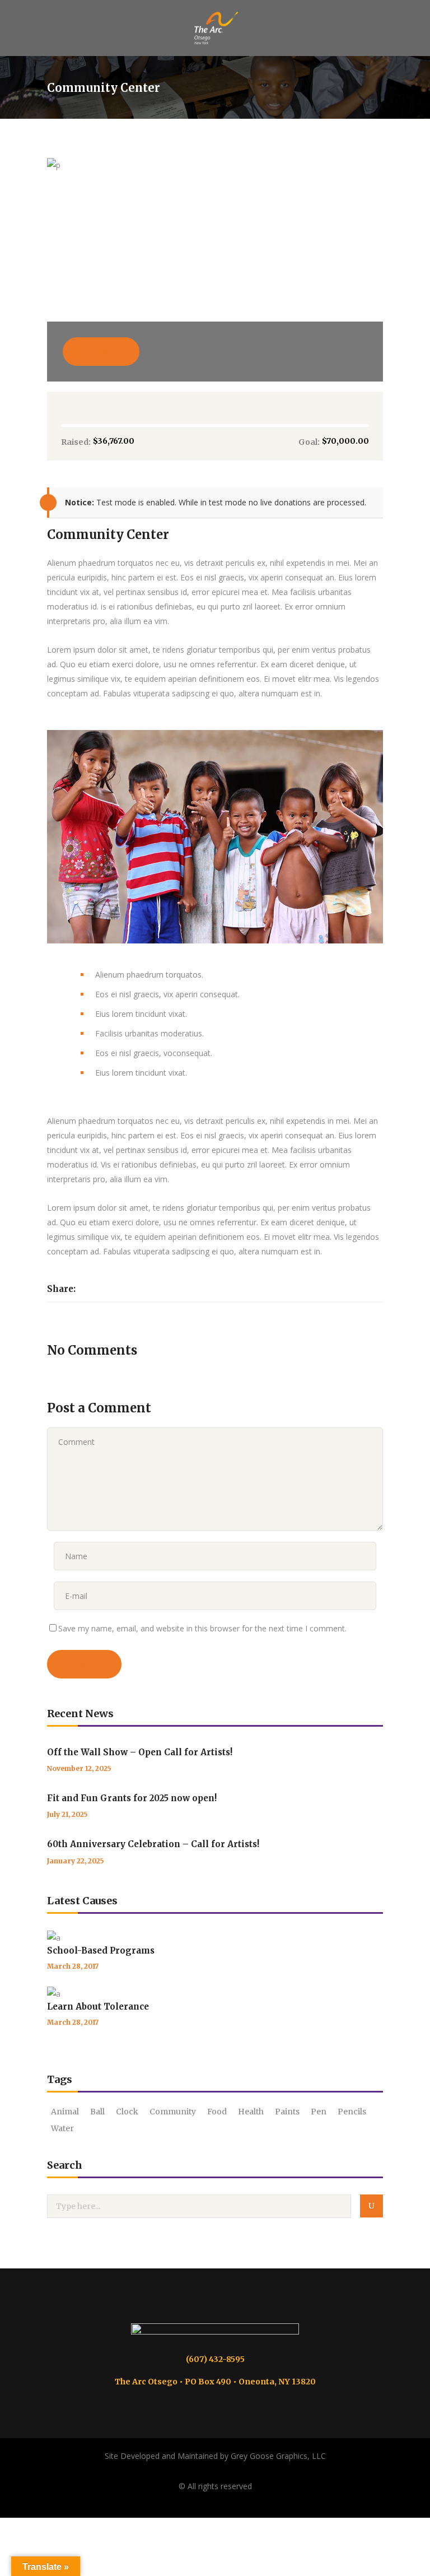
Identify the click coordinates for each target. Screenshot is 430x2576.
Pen (319, 2112)
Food (217, 2112)
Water (62, 2128)
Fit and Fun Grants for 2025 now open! (132, 1798)
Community (173, 2112)
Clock (127, 2112)
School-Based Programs (101, 1950)
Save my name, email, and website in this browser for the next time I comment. (202, 1628)
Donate (101, 351)
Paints (287, 2112)
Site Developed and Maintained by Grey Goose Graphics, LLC (215, 2456)
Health (251, 2112)
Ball (97, 2112)
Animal (65, 2112)
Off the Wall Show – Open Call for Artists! (140, 1752)
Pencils (352, 2112)
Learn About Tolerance (98, 2007)
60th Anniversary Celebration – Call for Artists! (153, 1844)
